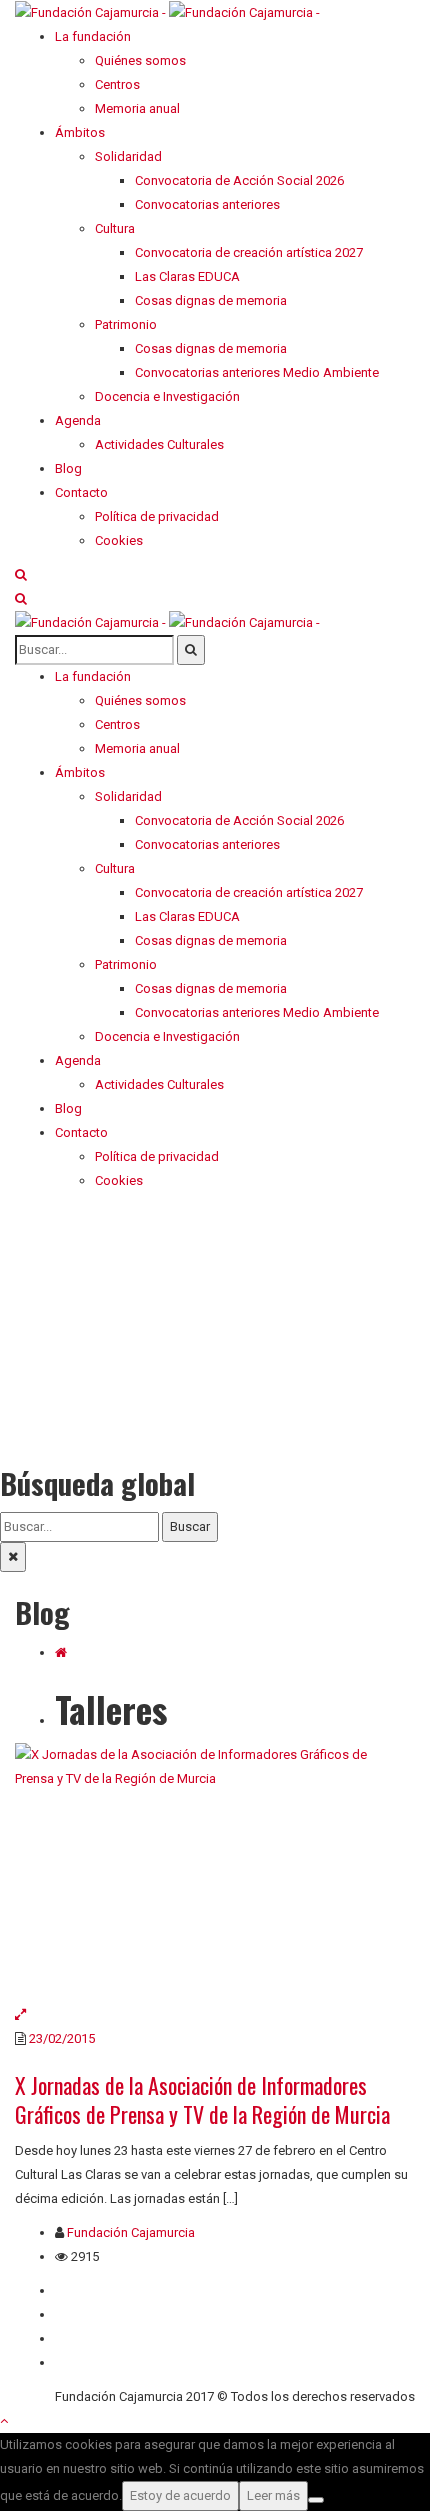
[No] (316, 2500)
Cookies (79, 2362)
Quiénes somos (100, 2290)
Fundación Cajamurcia (131, 2232)
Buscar (190, 1526)
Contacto (81, 2314)
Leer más (273, 2495)
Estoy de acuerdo (180, 2495)
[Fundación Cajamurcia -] (167, 11)
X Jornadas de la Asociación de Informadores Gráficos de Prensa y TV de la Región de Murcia (202, 2099)
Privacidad (85, 2338)
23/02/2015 (62, 2038)
